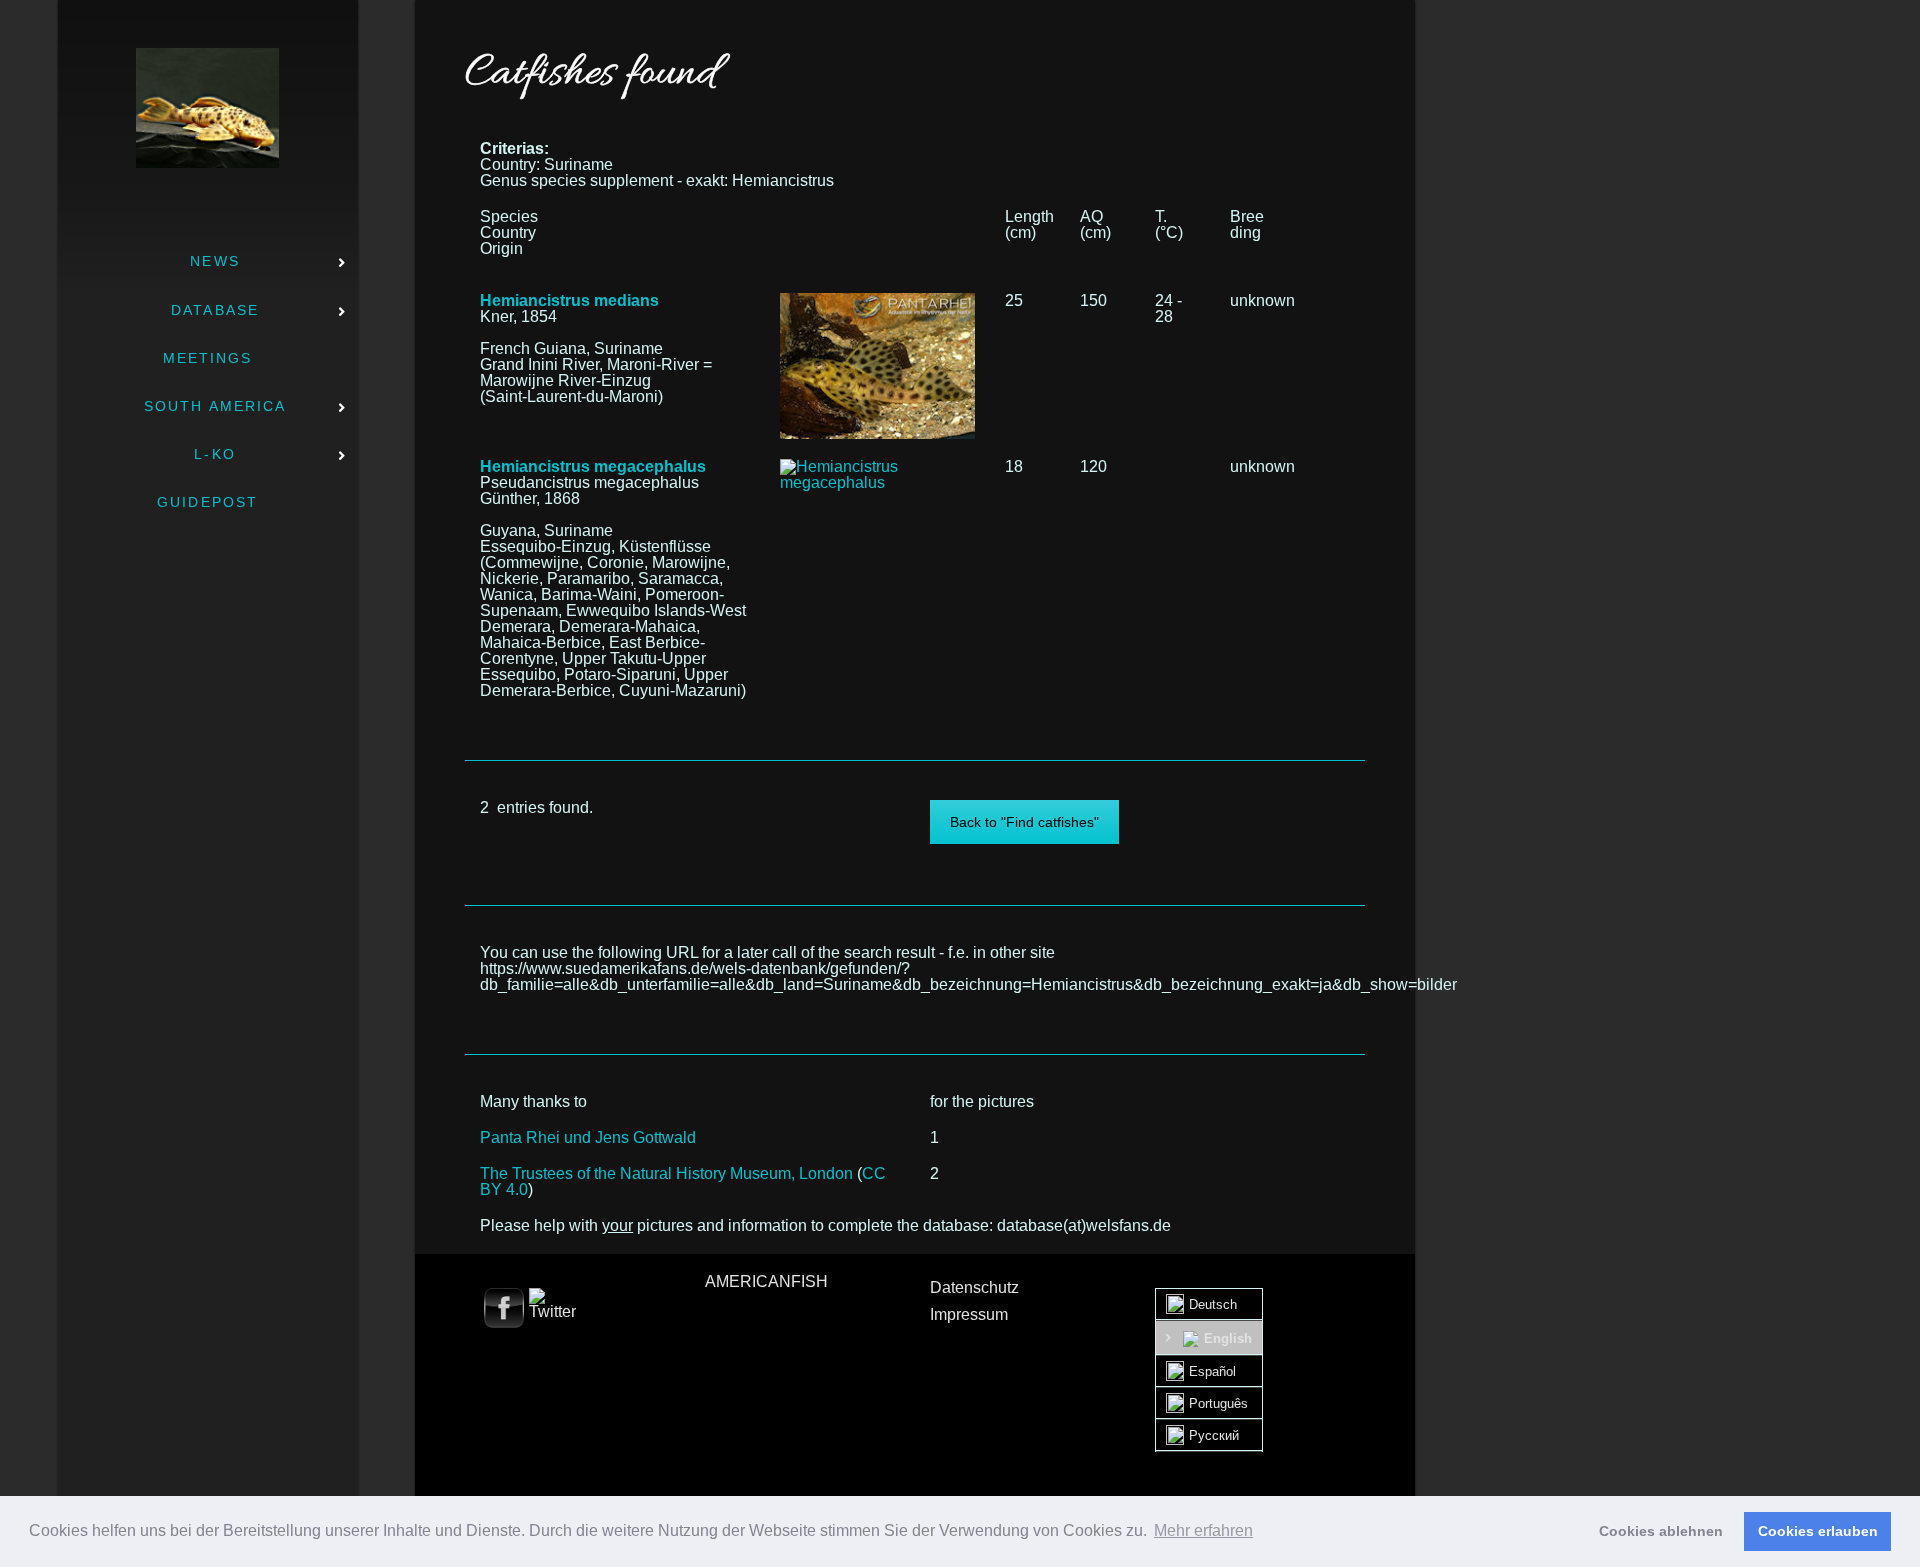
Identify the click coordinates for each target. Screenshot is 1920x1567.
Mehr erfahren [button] (1203, 1530)
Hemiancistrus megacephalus (593, 466)
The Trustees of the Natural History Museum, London (666, 1173)
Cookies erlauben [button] (1818, 1531)
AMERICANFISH (766, 1281)
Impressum (969, 1314)
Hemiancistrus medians (569, 300)
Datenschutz (974, 1287)
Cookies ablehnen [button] (1661, 1531)
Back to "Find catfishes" (1024, 822)
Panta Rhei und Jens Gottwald (588, 1137)
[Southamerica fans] (207, 108)
